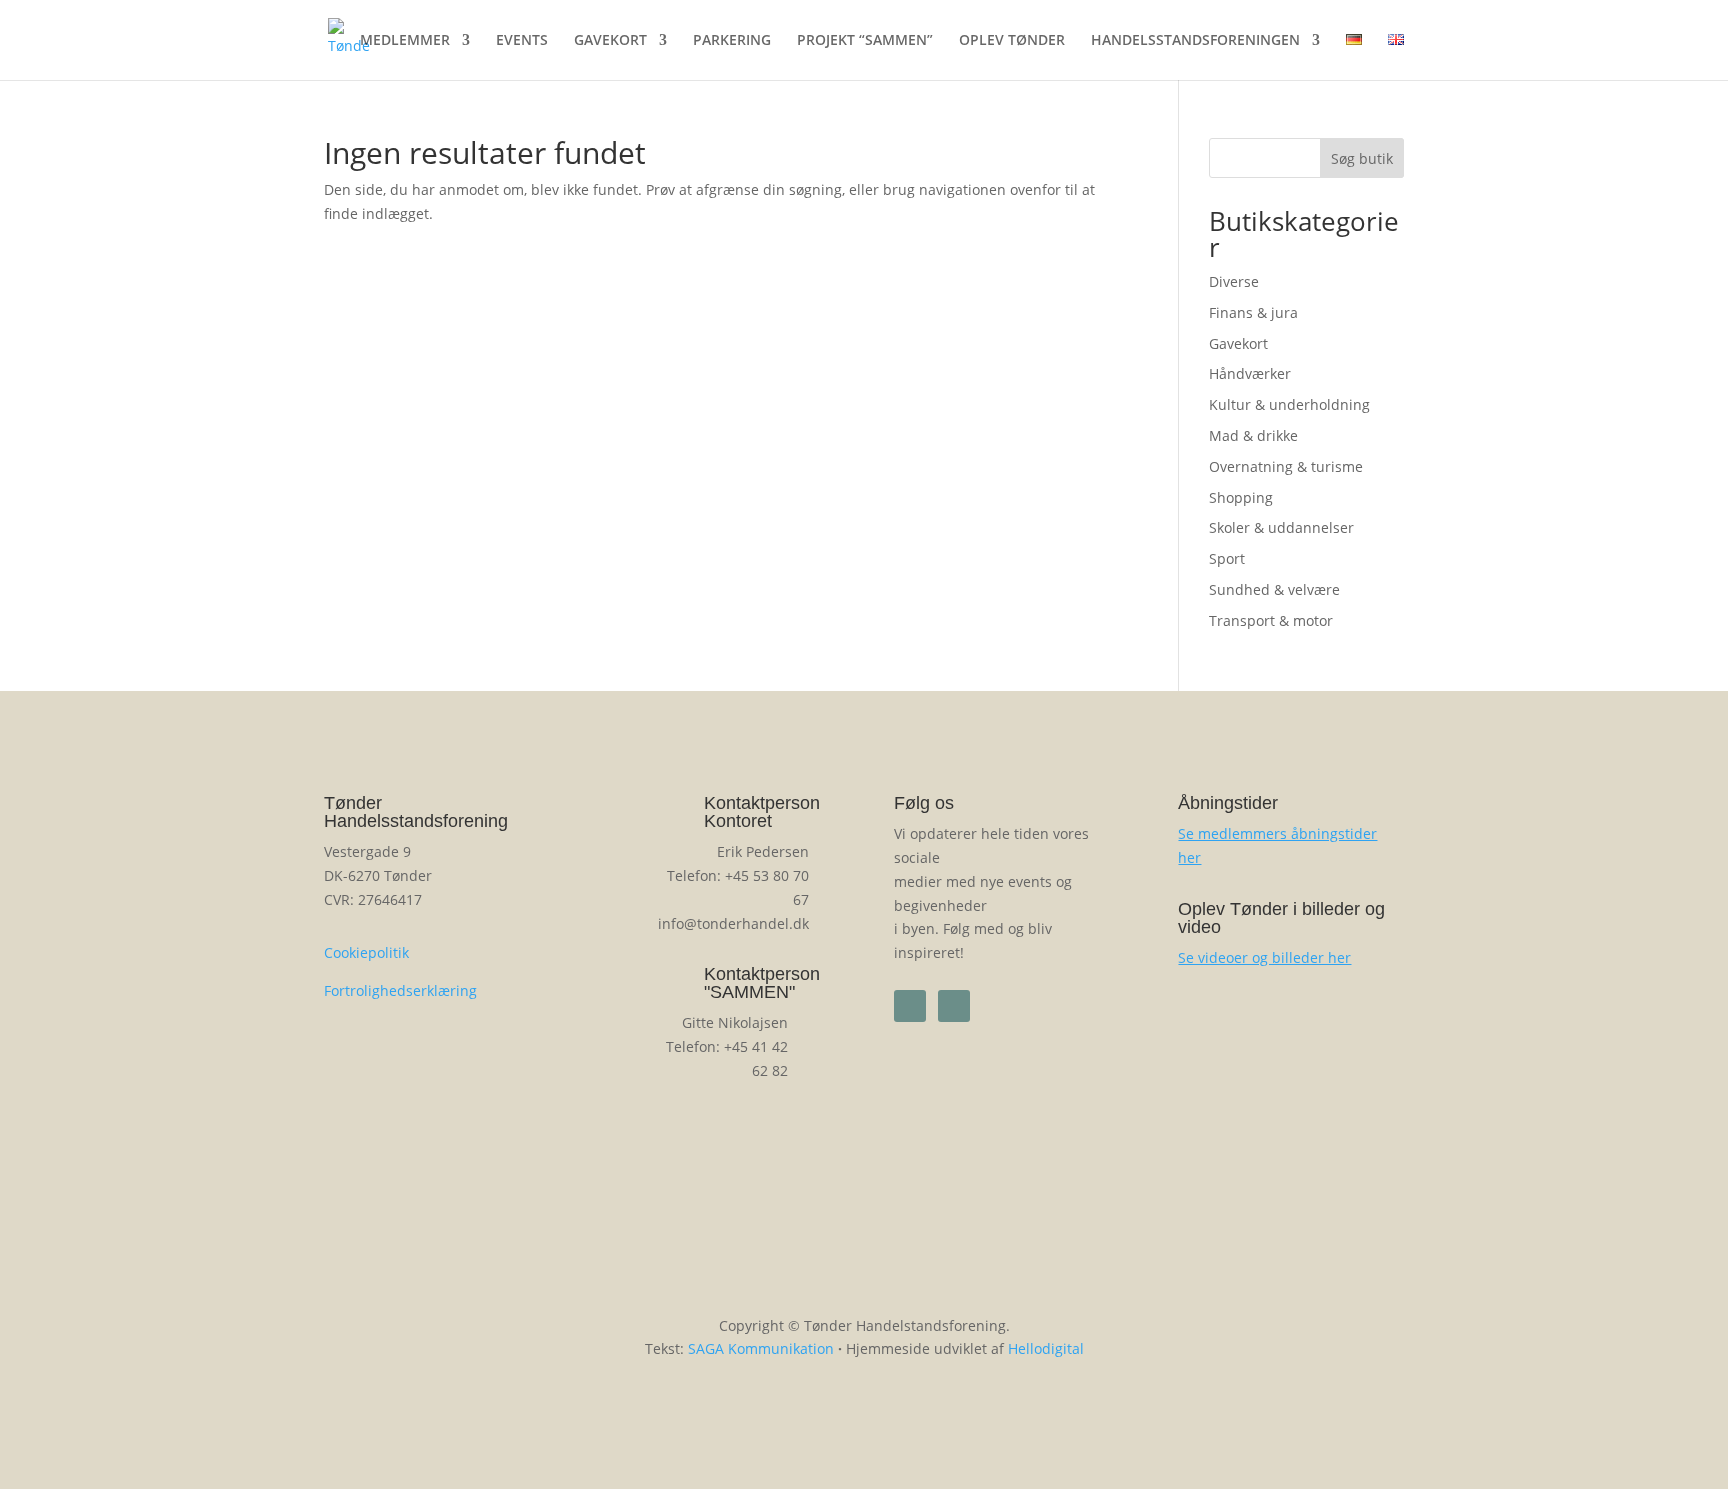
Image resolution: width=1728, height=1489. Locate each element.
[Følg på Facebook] (910, 1006)
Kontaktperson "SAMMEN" (762, 983)
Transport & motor (1271, 620)
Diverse (1234, 281)
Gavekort (1238, 343)
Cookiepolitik (366, 952)
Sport (1227, 558)
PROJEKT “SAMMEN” (865, 41)
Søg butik (1362, 158)
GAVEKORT (610, 41)
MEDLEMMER (405, 41)
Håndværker (1250, 373)
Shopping (1241, 497)
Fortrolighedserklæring (400, 990)
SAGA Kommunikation (761, 1348)
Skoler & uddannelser (1281, 527)
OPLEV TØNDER (1012, 41)
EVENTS (522, 41)
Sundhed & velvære (1274, 589)
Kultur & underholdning (1289, 404)
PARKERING (732, 41)
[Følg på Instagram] (954, 1006)
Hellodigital (1046, 1348)
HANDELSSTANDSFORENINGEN (1195, 41)
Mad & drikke (1253, 435)
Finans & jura (1253, 312)
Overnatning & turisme (1286, 466)
